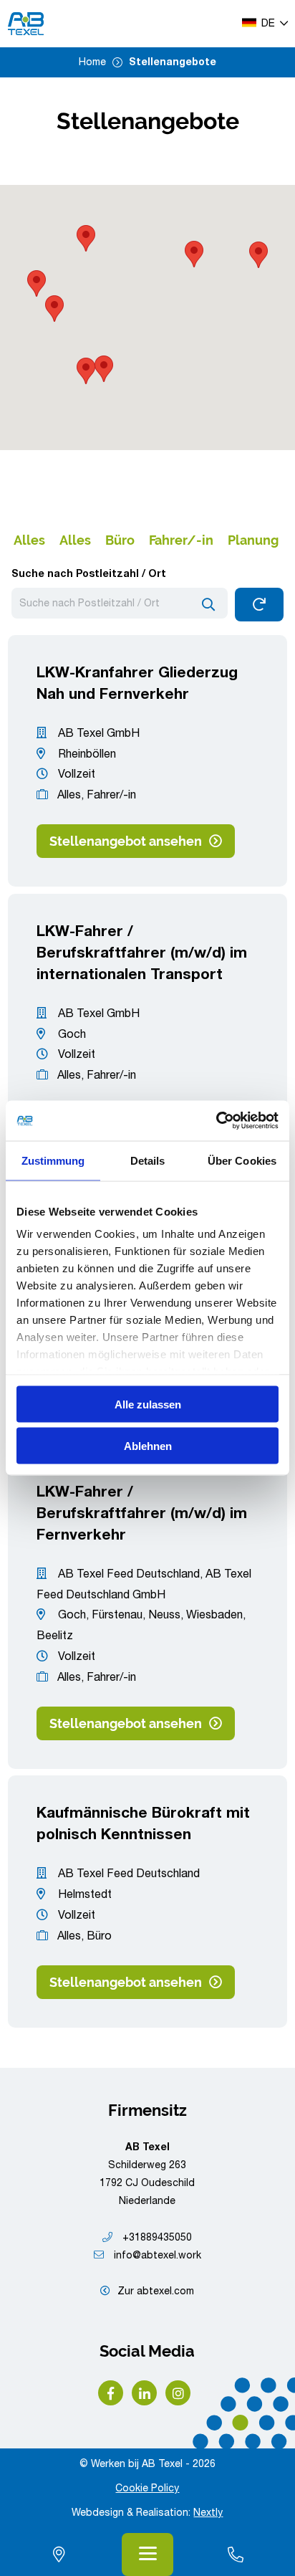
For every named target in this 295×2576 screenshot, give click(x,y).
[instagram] (178, 2393)
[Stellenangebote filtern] (208, 604)
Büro (120, 540)
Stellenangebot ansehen (126, 841)
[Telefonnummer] (236, 2554)
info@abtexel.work (156, 2256)
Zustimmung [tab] (53, 1160)
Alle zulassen (148, 1404)
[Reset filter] (260, 605)
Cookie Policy (147, 2489)
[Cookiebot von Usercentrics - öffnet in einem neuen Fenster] (216, 1121)
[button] (86, 371)
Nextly (208, 2514)
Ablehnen (148, 1446)
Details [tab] (148, 1160)
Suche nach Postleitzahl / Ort (89, 575)
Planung (253, 540)
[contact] (59, 2554)
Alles (29, 540)
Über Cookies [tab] (242, 1160)
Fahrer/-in (181, 540)
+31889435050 (156, 2238)
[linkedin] (144, 2393)
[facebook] (111, 2393)
